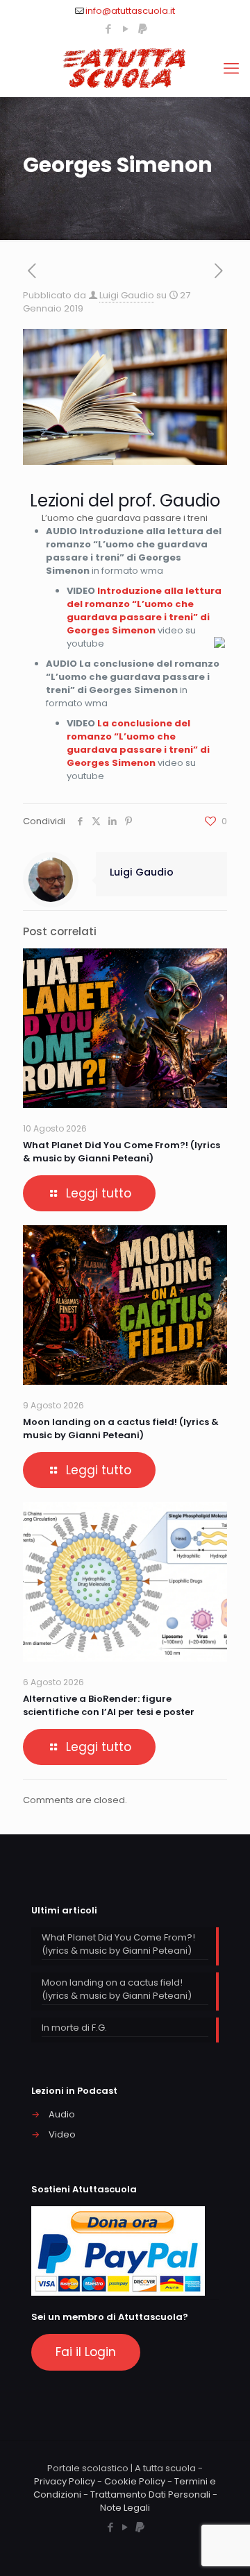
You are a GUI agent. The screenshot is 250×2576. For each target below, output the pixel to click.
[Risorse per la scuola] (125, 69)
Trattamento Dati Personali (150, 2494)
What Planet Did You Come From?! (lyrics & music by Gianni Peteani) (122, 1152)
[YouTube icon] (125, 29)
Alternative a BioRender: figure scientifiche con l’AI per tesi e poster (109, 1705)
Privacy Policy (65, 2481)
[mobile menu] (231, 69)
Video (62, 2134)
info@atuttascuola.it (130, 11)
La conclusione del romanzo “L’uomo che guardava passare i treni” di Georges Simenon (138, 743)
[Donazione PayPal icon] (143, 29)
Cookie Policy (135, 2481)
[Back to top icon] (222, 2548)
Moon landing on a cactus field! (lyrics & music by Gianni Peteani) (121, 1428)
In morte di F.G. (74, 2028)
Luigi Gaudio (127, 295)
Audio (62, 2114)
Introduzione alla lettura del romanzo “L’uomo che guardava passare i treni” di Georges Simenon (144, 611)
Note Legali (125, 2508)
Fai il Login (86, 2352)
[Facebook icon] (108, 29)
